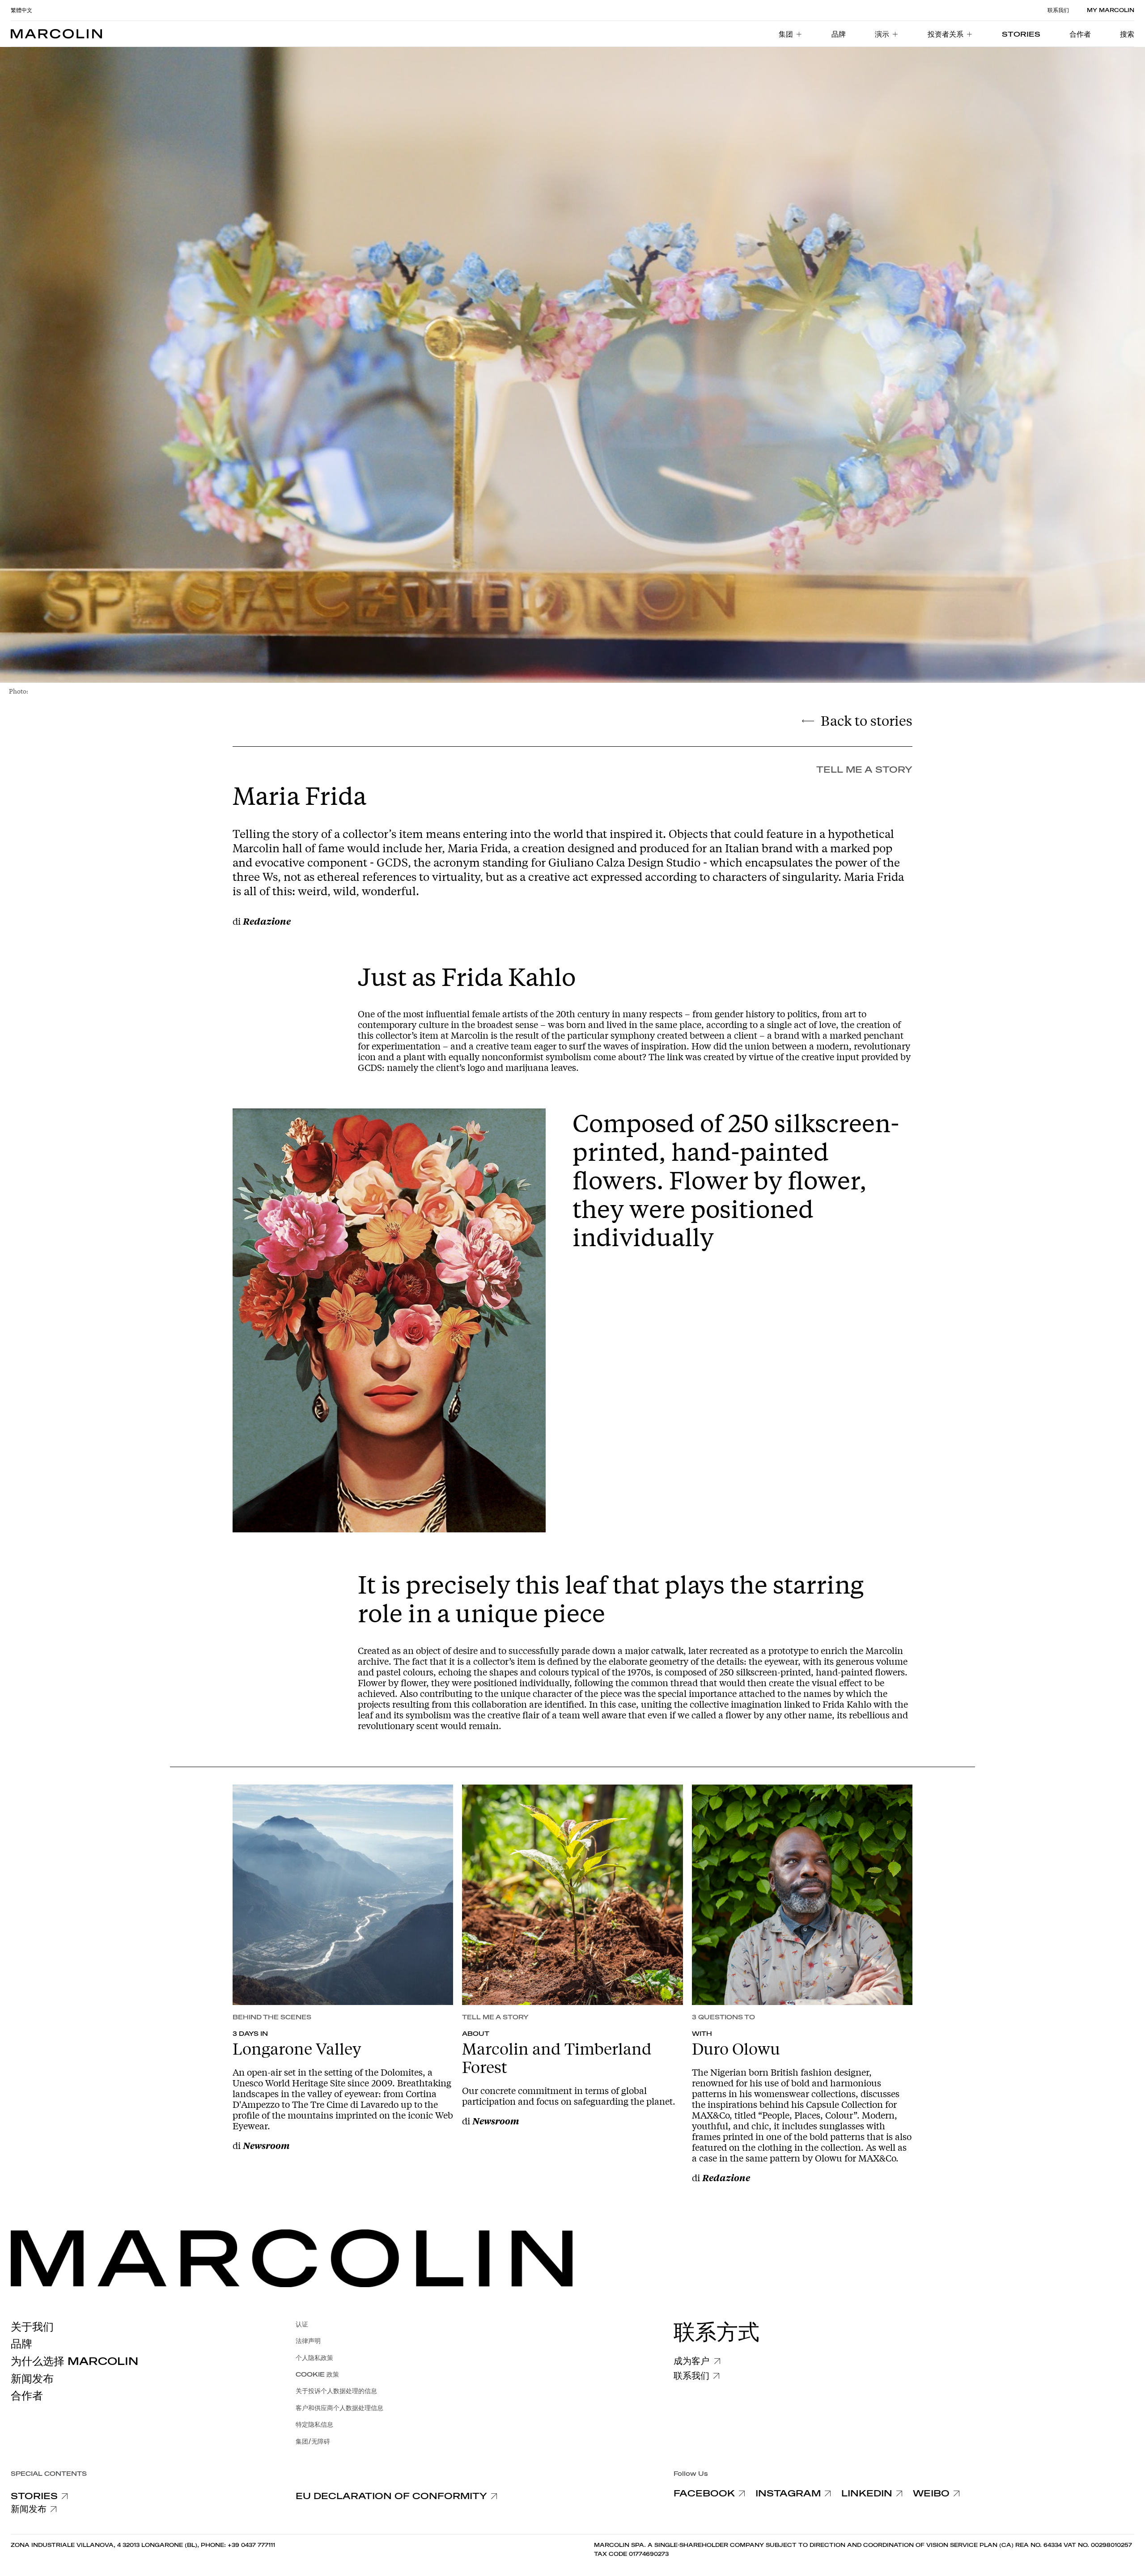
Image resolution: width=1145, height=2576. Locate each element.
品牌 (21, 2344)
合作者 (27, 2396)
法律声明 (308, 2341)
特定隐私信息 (314, 2425)
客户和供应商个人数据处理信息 (339, 2408)
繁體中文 (21, 10)
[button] (1127, 34)
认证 (302, 2324)
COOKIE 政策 (317, 2375)
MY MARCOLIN (1111, 10)
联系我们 (1058, 10)
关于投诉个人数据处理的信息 (336, 2391)
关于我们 (32, 2327)
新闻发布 (32, 2379)
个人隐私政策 (314, 2358)
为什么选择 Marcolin (74, 2361)
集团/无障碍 (313, 2442)
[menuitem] (791, 34)
